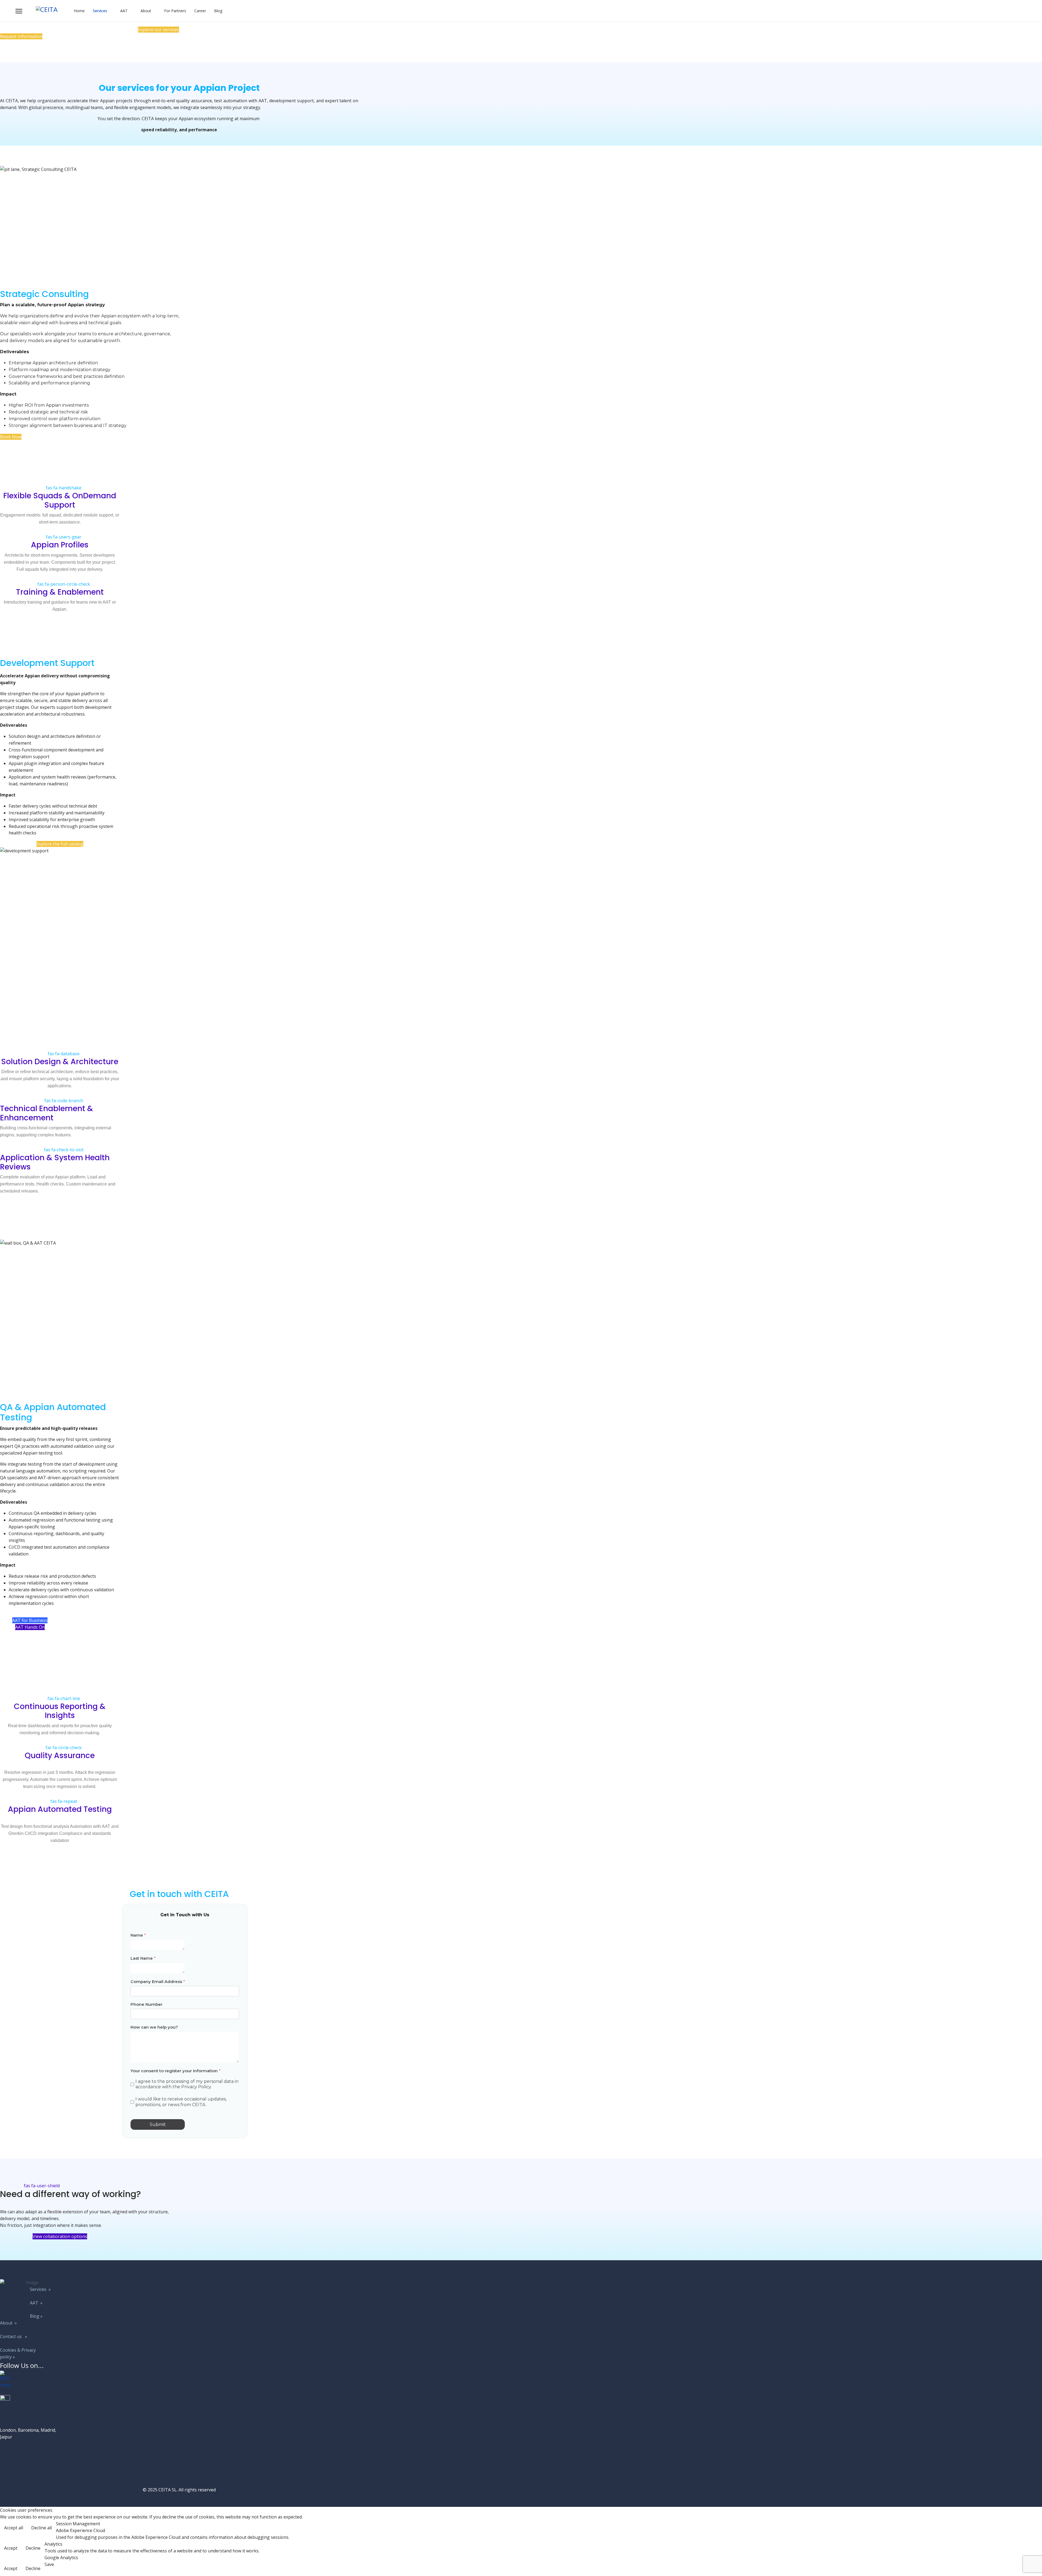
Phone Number (147, 2004)
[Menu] (19, 11)
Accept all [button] (14, 2528)
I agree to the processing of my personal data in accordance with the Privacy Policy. (187, 2084)
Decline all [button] (42, 2528)
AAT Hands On (30, 1627)
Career (200, 11)
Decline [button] (33, 2548)
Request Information (21, 36)
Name (138, 1935)
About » (8, 2323)
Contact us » (14, 2336)
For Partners (175, 11)
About (146, 11)
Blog (218, 11)
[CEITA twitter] (30, 2400)
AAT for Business (30, 1620)
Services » (40, 2289)
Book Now (11, 437)
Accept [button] (11, 2548)
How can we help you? (154, 2027)
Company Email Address (158, 1981)
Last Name (143, 1958)
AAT (124, 11)
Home (79, 11)
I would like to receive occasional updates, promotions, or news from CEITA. (181, 2102)
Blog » (36, 2316)
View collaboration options (60, 2236)
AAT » (36, 2303)
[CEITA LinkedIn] (30, 2380)
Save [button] (49, 2564)
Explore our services (158, 30)
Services (100, 11)
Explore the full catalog (60, 844)
